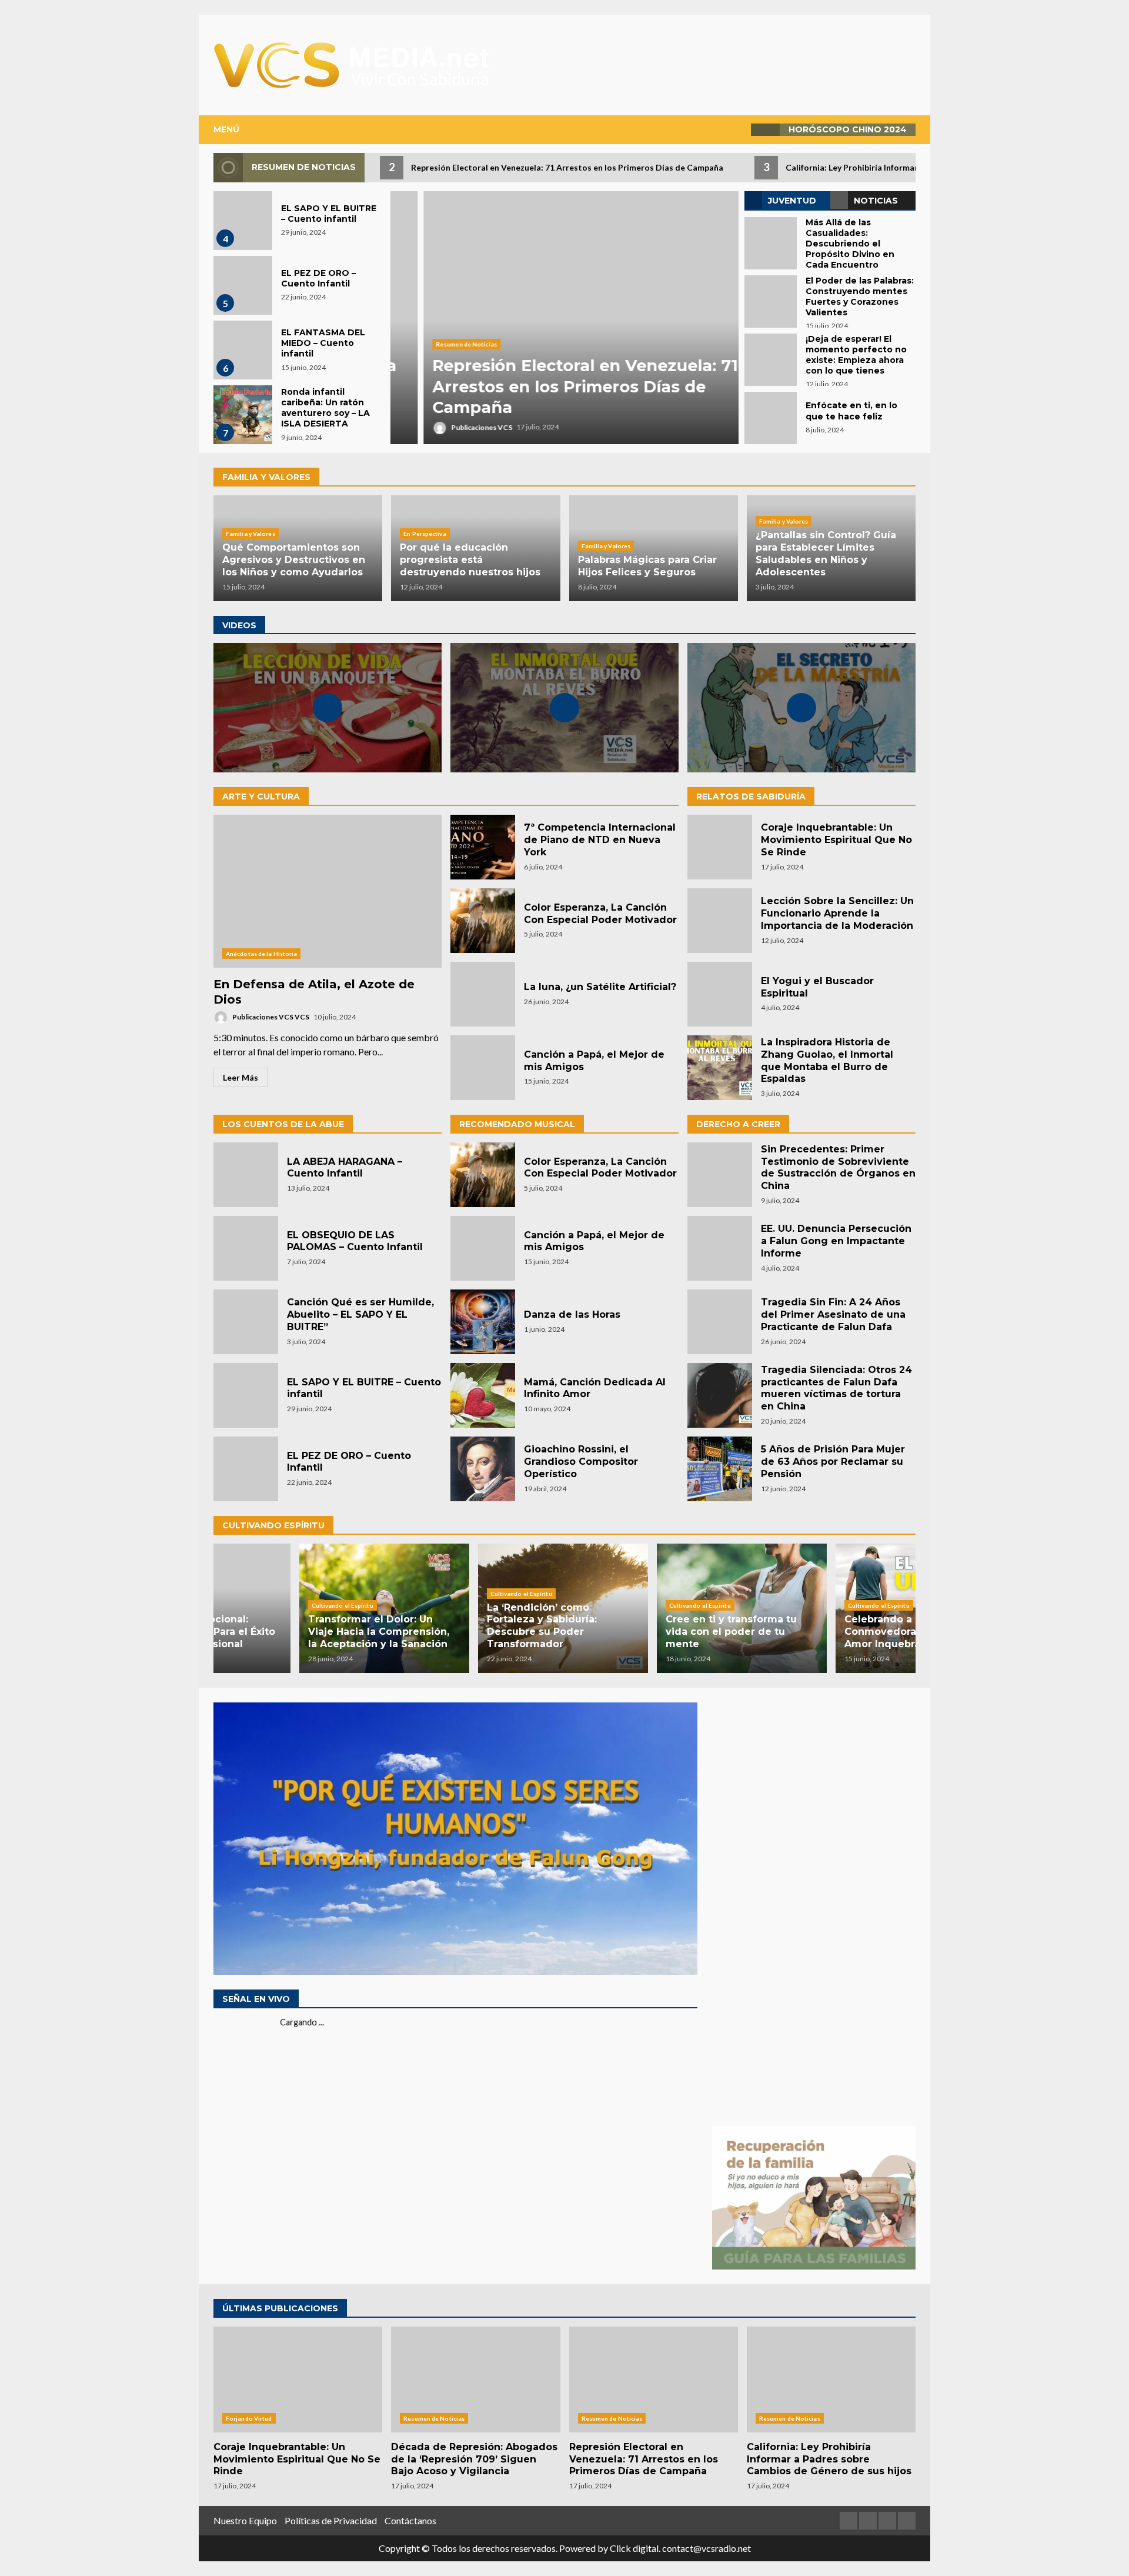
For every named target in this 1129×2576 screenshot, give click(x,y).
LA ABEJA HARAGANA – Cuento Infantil (246, 1175)
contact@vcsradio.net (707, 2548)
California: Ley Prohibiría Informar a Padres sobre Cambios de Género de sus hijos (831, 2380)
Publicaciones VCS (448, 427)
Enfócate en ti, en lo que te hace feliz (771, 418)
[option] (564, 318)
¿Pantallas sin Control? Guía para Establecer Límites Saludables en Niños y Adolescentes (826, 553)
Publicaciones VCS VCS (270, 1017)
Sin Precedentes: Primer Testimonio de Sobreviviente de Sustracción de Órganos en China (720, 1175)
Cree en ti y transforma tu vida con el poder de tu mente (644, 1632)
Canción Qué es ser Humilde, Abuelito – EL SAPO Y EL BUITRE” (246, 1322)
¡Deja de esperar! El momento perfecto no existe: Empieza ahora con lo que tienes (771, 360)
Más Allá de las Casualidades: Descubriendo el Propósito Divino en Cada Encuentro (771, 243)
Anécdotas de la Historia (261, 954)
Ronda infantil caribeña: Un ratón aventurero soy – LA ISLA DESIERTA (243, 415)
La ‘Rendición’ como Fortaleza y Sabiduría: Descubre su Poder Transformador (455, 1626)
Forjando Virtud (249, 2418)
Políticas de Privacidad (331, 2520)
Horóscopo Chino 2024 (848, 129)
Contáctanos (410, 2520)
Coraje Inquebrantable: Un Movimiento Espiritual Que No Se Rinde (720, 847)
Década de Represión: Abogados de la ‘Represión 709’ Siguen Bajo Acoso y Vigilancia (475, 2380)
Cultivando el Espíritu (255, 1605)
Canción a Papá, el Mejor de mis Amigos (483, 1068)
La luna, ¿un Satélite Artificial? (483, 994)
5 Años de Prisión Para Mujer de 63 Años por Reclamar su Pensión (720, 1469)
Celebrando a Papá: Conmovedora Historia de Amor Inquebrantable (822, 1632)
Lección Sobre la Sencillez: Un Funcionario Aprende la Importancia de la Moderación (720, 921)
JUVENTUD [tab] (792, 201)
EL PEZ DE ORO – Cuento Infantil (243, 285)
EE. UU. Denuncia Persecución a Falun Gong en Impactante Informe (720, 1248)
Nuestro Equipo (245, 2520)
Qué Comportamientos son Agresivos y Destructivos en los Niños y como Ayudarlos (294, 560)
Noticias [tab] (876, 201)
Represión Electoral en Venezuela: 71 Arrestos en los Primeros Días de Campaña (564, 318)
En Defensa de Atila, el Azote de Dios (328, 891)
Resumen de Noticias (433, 344)
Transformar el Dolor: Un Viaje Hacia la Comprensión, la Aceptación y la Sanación (292, 1632)
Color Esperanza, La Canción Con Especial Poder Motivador (483, 921)
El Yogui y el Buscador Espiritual (720, 994)
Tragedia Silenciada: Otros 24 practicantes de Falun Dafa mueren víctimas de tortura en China (720, 1395)
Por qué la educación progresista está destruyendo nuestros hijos (470, 560)
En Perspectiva (425, 534)
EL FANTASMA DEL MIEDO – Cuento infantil (243, 350)
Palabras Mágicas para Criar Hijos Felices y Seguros (647, 566)
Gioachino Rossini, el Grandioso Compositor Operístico (483, 1469)
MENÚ (226, 129)
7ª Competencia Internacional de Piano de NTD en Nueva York (483, 847)
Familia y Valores (250, 534)
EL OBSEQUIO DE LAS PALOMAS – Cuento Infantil (246, 1248)
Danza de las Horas (483, 1322)
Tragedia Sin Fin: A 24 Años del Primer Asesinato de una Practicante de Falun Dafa (720, 1322)
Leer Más (241, 1077)
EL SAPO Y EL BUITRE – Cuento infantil (243, 221)
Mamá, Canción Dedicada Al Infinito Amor (483, 1395)
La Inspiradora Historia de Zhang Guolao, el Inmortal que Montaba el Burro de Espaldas (720, 1068)
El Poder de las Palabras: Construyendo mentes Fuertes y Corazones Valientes (771, 301)
